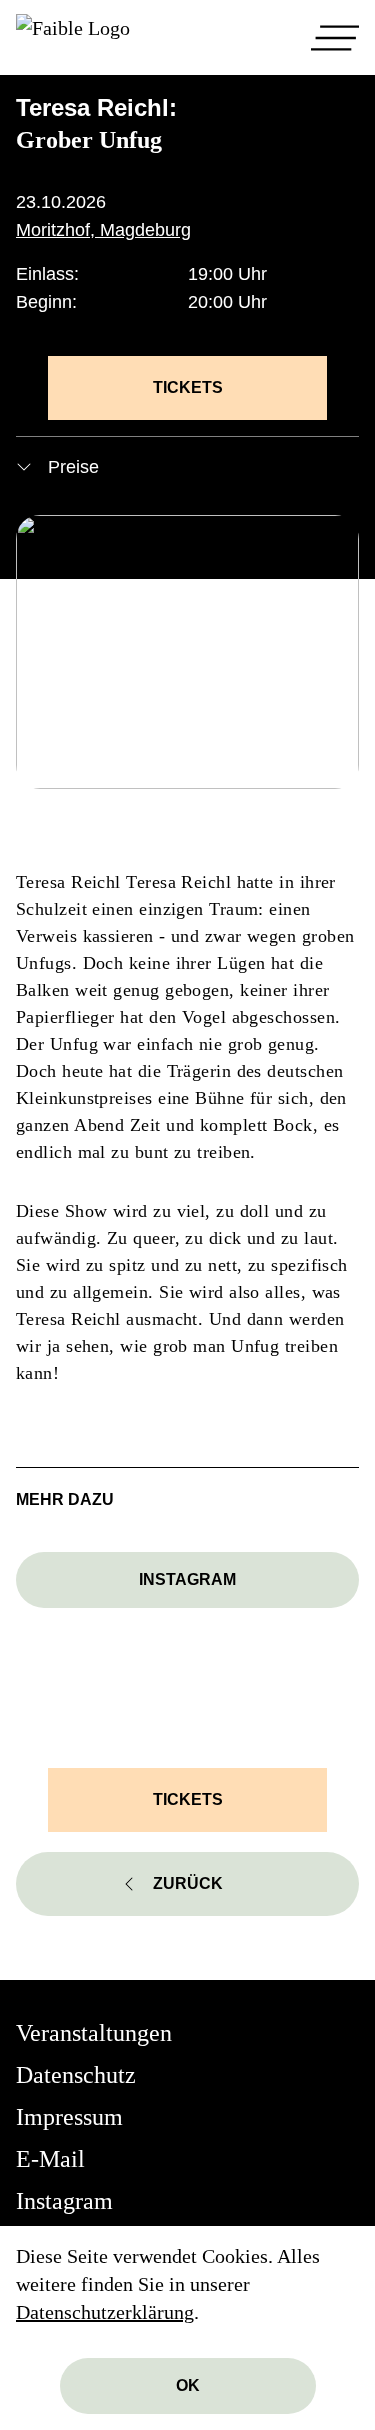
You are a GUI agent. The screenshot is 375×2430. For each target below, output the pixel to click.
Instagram (187, 1579)
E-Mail (50, 2159)
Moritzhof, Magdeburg (103, 230)
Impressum (69, 2117)
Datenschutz (76, 2075)
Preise (73, 467)
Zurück (188, 1883)
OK (188, 2385)
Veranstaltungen (94, 2033)
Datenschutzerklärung (105, 2312)
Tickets (188, 387)
